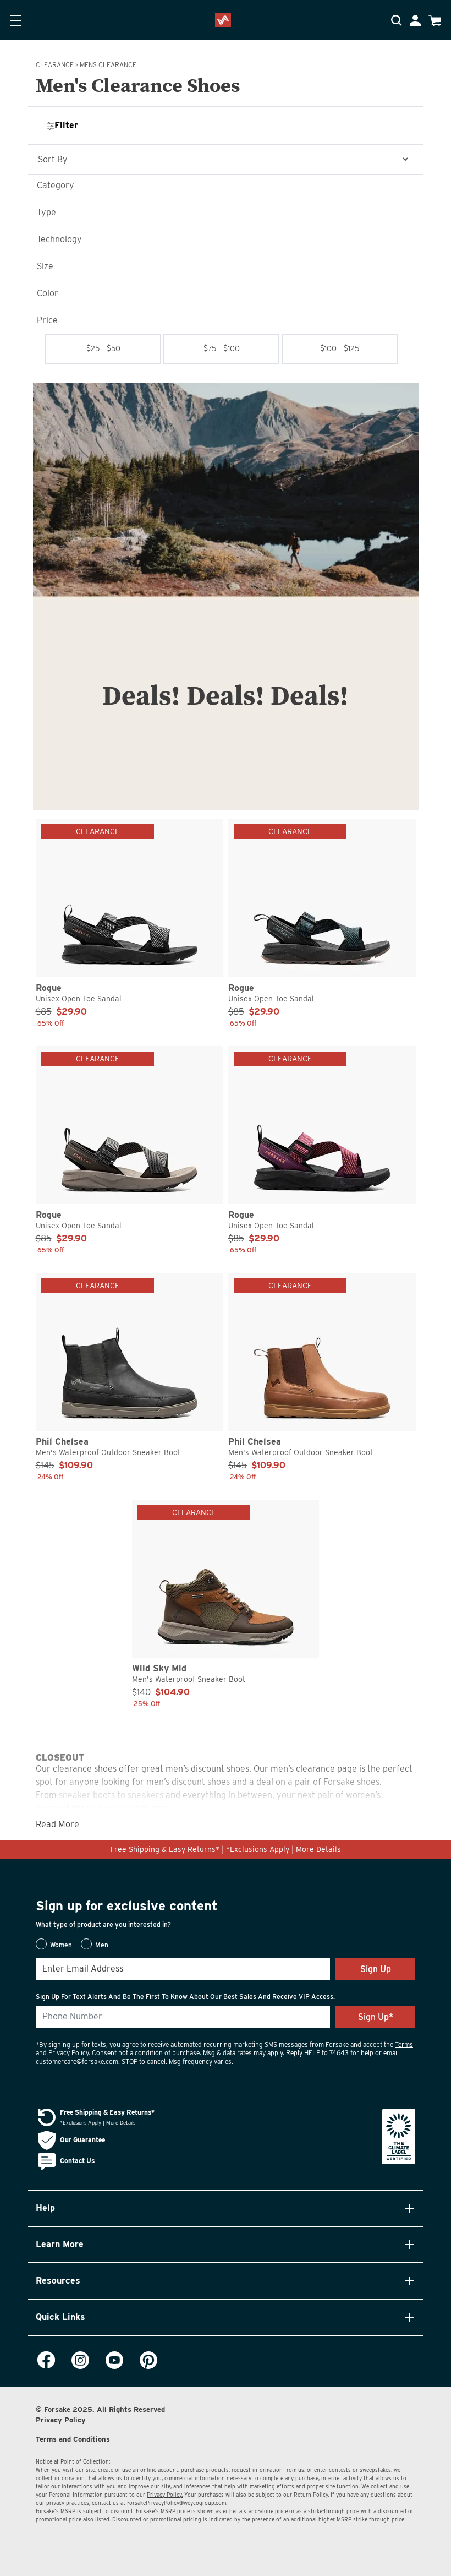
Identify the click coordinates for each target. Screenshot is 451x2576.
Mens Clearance (108, 65)
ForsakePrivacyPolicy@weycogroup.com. (177, 2503)
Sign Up (376, 1969)
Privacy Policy (68, 2053)
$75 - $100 (222, 348)
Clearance (55, 65)
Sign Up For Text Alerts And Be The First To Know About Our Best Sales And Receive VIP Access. (185, 1997)
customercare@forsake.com (77, 2062)
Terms (404, 2044)
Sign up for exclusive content (127, 1906)
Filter (66, 125)
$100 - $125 (340, 348)
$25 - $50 (103, 348)
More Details (318, 1849)
